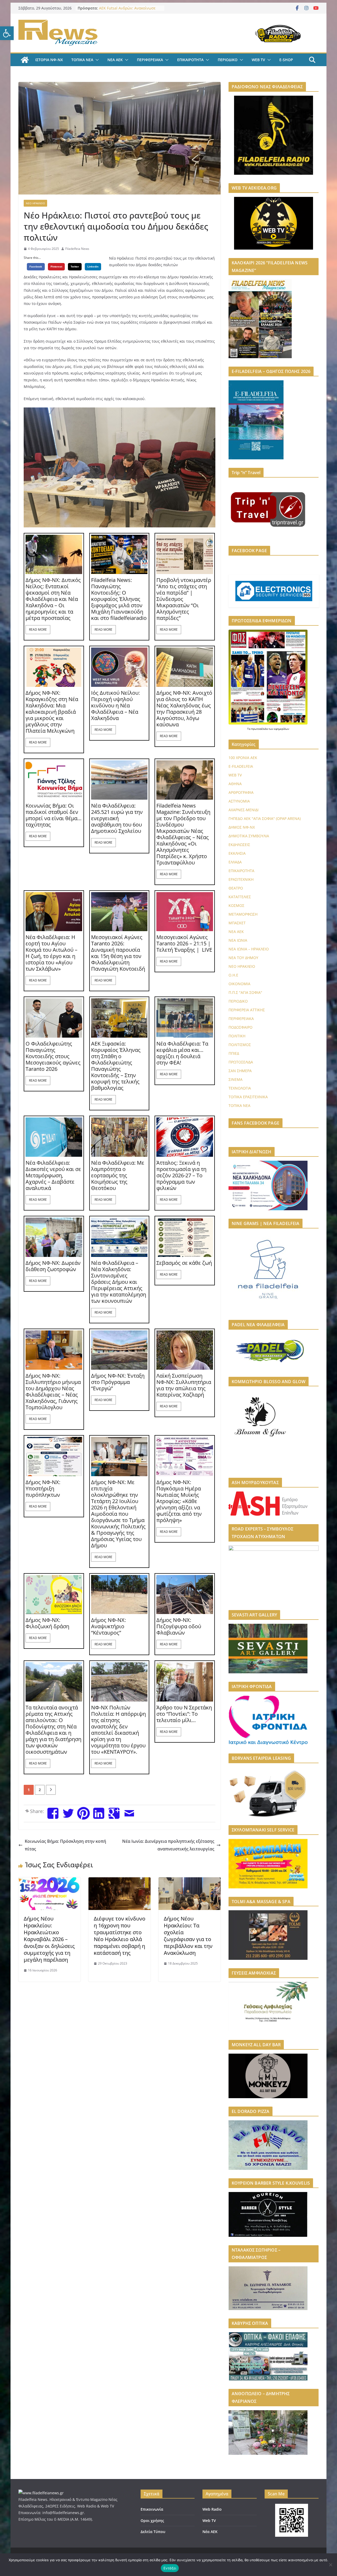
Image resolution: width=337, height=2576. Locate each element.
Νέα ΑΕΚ (210, 2532)
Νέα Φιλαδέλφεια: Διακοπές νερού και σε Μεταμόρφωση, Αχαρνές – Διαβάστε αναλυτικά (53, 1175)
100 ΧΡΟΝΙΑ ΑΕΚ (243, 758)
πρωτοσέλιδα (260, 729)
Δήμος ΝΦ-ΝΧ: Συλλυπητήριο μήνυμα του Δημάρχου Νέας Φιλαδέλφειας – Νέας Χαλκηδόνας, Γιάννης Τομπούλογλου (53, 1392)
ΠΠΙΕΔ (234, 1053)
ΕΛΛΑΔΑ (235, 862)
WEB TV (258, 60)
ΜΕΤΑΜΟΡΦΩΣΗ (243, 914)
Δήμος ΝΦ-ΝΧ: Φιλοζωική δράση (47, 1623)
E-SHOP (286, 60)
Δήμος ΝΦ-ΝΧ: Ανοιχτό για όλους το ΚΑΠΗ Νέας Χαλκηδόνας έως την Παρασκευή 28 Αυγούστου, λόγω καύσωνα (184, 709)
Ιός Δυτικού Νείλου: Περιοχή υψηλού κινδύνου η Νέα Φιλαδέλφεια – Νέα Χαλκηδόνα (115, 706)
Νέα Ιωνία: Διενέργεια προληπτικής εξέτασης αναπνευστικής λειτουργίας (168, 1845)
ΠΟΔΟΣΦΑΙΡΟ (241, 1027)
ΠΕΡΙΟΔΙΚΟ (228, 60)
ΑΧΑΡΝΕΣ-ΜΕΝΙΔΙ (244, 810)
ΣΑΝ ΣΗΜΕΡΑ (240, 1071)
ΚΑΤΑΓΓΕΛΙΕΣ (240, 897)
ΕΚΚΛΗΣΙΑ (237, 853)
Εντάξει (170, 2568)
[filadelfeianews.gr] (25, 60)
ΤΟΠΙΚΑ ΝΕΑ (82, 60)
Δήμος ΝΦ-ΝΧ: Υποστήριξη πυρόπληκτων (43, 1489)
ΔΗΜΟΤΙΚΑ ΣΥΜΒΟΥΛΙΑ (249, 836)
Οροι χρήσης (152, 2521)
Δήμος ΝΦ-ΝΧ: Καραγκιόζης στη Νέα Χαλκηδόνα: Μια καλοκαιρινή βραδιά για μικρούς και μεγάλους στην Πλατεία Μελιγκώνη (52, 712)
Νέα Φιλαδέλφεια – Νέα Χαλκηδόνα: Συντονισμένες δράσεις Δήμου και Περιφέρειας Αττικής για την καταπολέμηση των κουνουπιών (119, 1282)
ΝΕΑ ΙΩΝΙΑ (238, 940)
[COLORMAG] (41, 2493)
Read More (38, 630)
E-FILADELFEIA (241, 766)
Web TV (209, 2521)
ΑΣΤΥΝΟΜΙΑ (239, 801)
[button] (7, 33)
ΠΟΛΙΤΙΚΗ (237, 1036)
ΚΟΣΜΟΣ (236, 905)
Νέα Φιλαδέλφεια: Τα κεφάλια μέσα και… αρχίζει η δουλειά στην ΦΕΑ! (182, 1053)
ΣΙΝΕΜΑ (236, 1079)
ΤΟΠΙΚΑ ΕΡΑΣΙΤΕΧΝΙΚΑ (248, 1097)
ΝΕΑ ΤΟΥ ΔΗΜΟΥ (243, 958)
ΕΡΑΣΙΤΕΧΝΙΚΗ (241, 879)
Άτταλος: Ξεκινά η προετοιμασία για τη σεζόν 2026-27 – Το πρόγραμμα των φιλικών (181, 1175)
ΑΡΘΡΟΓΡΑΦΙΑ (241, 792)
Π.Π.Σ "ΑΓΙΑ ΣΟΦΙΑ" (245, 992)
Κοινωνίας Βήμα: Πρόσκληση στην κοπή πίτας (65, 1845)
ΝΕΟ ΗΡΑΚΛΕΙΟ (35, 203)
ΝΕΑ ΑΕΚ (115, 60)
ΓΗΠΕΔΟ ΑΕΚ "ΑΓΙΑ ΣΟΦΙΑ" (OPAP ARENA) (265, 818)
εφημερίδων (282, 729)
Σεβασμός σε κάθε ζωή (184, 1263)
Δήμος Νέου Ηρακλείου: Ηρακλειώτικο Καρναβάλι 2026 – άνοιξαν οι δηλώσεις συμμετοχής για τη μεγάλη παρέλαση (49, 1939)
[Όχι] (330, 2565)
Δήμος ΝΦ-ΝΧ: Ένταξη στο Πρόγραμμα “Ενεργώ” (118, 1382)
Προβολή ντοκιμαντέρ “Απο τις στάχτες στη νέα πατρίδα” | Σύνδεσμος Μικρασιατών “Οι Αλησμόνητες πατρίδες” (184, 599)
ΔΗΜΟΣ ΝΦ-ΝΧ (242, 827)
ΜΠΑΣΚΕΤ (237, 923)
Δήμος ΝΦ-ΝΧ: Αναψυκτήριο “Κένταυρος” (108, 1626)
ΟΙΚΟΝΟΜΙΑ (239, 984)
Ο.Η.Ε (233, 975)
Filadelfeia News (77, 249)
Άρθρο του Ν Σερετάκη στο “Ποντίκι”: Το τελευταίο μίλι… (184, 1714)
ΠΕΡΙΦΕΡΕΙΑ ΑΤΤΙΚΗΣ (247, 1010)
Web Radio (212, 2509)
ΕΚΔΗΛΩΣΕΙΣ (239, 845)
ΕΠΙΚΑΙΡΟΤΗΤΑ (190, 60)
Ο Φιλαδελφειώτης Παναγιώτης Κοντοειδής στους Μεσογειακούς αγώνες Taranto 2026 (53, 1056)
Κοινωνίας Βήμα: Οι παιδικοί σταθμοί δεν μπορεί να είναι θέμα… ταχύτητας (54, 815)
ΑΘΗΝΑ (235, 784)
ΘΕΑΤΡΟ (236, 888)
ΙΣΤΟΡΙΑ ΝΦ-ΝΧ (49, 60)
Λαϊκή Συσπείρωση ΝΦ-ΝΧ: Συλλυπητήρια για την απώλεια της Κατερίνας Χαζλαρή (184, 1385)
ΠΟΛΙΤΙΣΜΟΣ (240, 1045)
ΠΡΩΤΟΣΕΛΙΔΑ (241, 1062)
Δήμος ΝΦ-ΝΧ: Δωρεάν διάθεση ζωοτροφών (53, 1266)
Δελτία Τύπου (153, 2532)
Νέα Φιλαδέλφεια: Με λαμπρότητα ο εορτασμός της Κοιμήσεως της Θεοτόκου (118, 1175)
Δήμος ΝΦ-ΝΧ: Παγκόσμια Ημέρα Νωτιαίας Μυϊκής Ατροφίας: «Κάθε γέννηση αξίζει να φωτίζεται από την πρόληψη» (179, 1501)
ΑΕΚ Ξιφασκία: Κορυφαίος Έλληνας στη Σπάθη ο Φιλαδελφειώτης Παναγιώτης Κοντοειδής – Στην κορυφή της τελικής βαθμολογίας (116, 1066)
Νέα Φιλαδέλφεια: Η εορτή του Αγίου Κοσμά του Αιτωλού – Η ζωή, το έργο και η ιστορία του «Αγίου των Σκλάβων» (51, 953)
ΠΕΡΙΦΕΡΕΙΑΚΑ (150, 60)
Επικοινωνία (152, 2509)
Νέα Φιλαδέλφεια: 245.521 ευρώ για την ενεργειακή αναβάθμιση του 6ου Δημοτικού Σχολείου (117, 818)
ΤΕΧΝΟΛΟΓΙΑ (240, 1088)
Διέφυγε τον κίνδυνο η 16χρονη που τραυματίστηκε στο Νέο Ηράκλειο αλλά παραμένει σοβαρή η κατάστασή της (120, 1936)
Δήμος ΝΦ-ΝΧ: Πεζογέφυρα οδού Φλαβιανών (179, 1626)
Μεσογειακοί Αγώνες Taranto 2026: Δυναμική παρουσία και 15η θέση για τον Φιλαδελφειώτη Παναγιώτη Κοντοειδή (118, 953)
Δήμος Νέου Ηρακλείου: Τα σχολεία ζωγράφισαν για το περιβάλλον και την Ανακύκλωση (188, 1936)
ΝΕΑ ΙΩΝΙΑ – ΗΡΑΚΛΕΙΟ (249, 949)
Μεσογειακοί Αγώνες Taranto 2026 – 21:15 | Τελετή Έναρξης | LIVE (184, 944)
